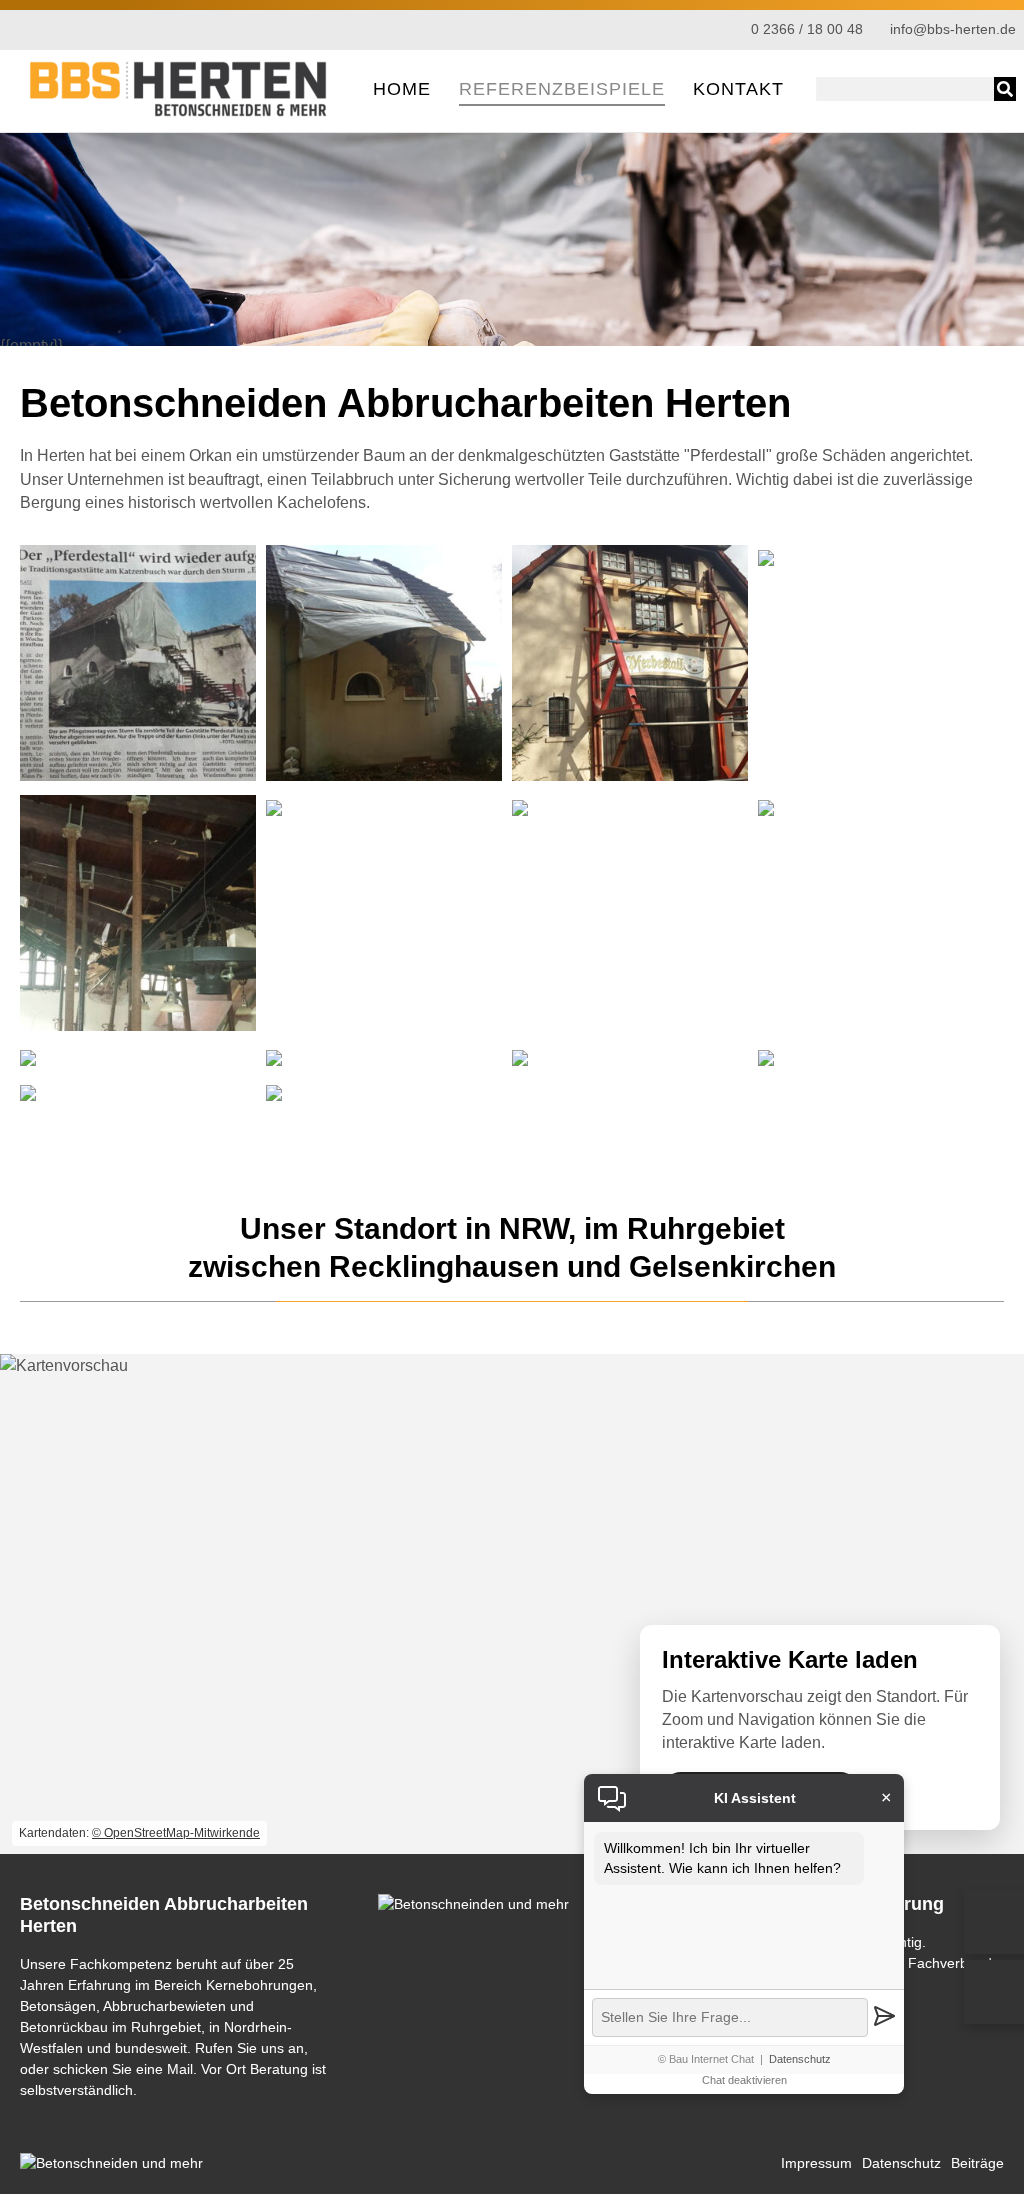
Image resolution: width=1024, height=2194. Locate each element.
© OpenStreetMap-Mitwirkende (176, 1833)
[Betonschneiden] (180, 114)
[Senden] (884, 2017)
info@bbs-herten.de (953, 29)
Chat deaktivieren (744, 2080)
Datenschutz (800, 2059)
